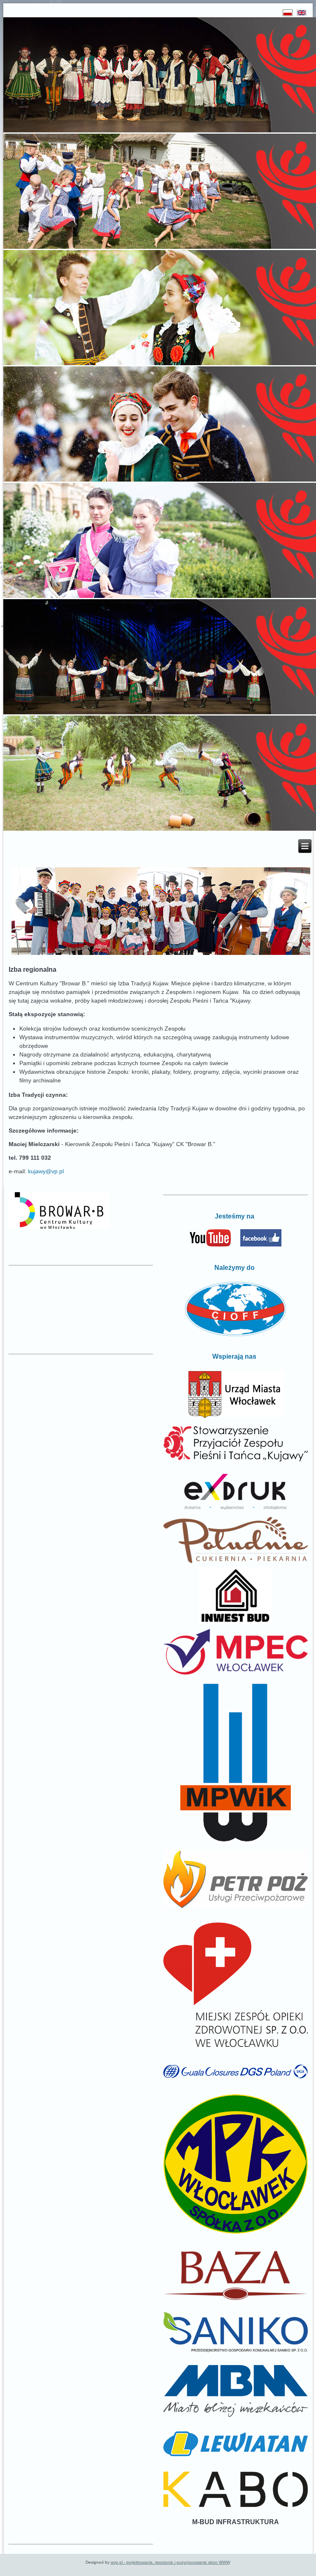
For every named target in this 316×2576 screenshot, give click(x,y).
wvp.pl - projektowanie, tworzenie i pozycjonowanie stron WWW (170, 2562)
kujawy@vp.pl (46, 1171)
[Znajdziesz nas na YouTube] (210, 1245)
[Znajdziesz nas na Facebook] (261, 1245)
